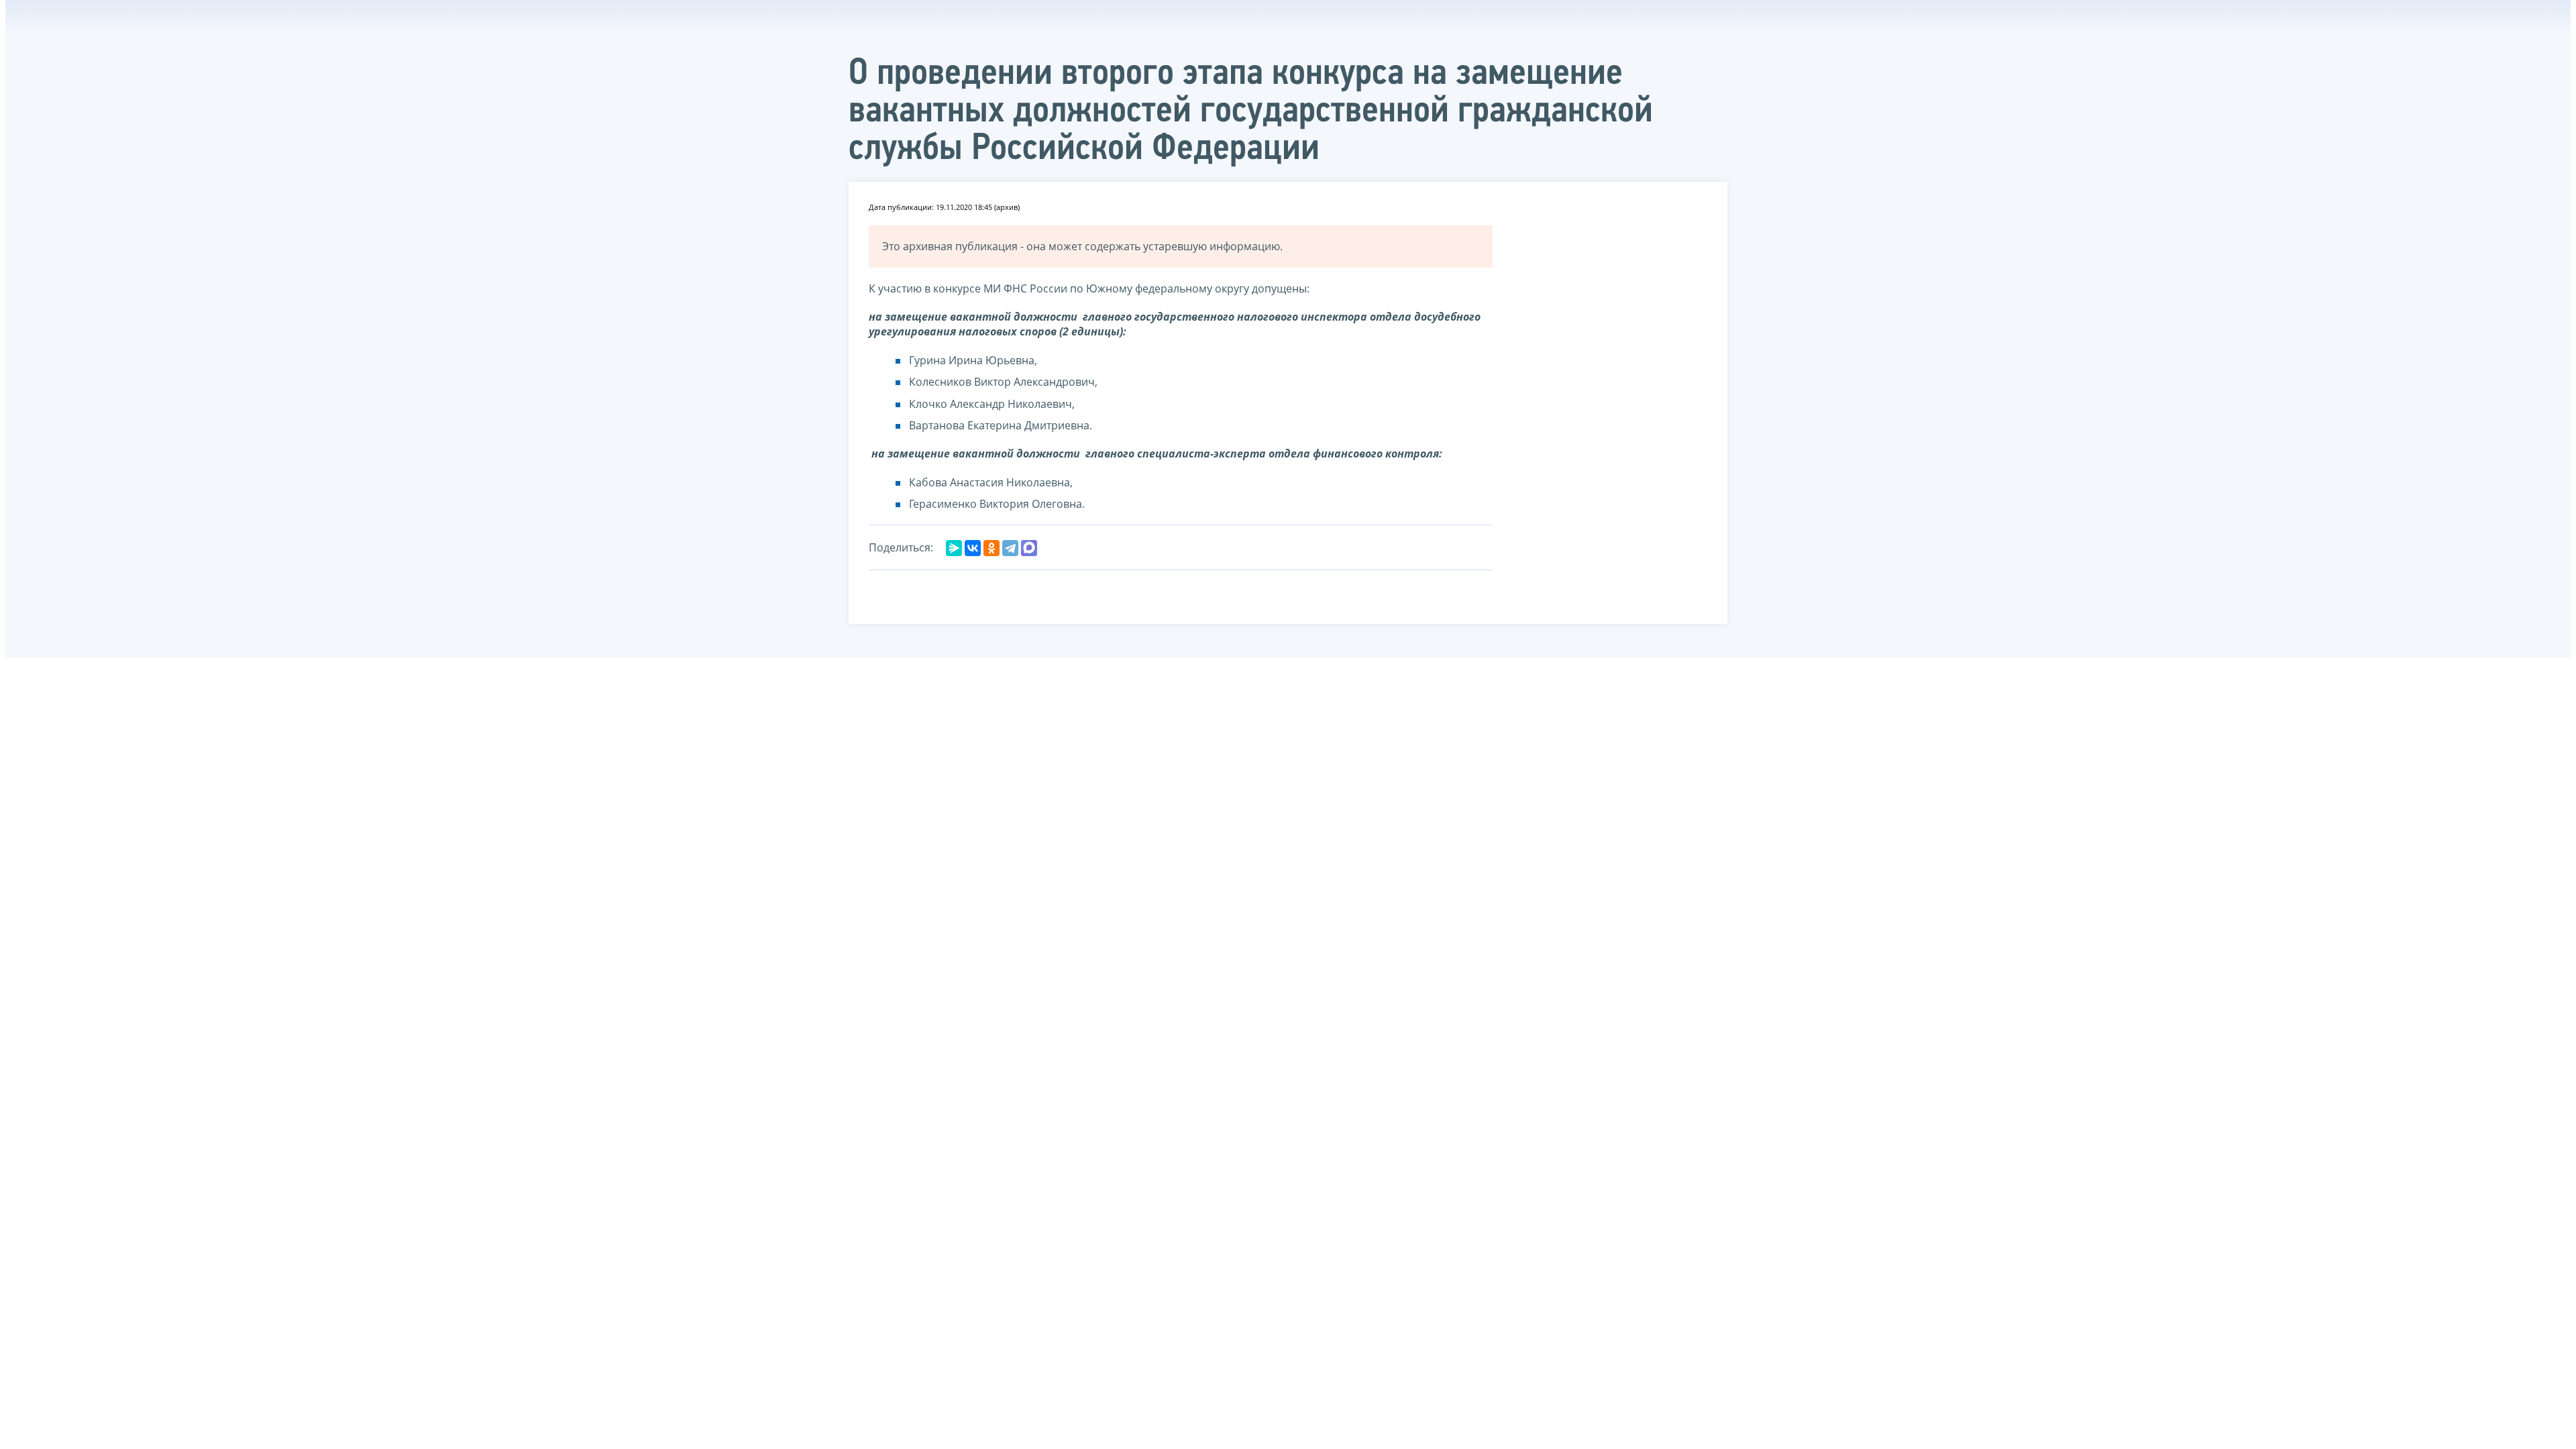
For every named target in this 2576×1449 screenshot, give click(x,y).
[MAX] (1029, 548)
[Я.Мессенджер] (954, 548)
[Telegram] (1010, 548)
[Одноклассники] (991, 548)
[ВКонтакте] (973, 548)
